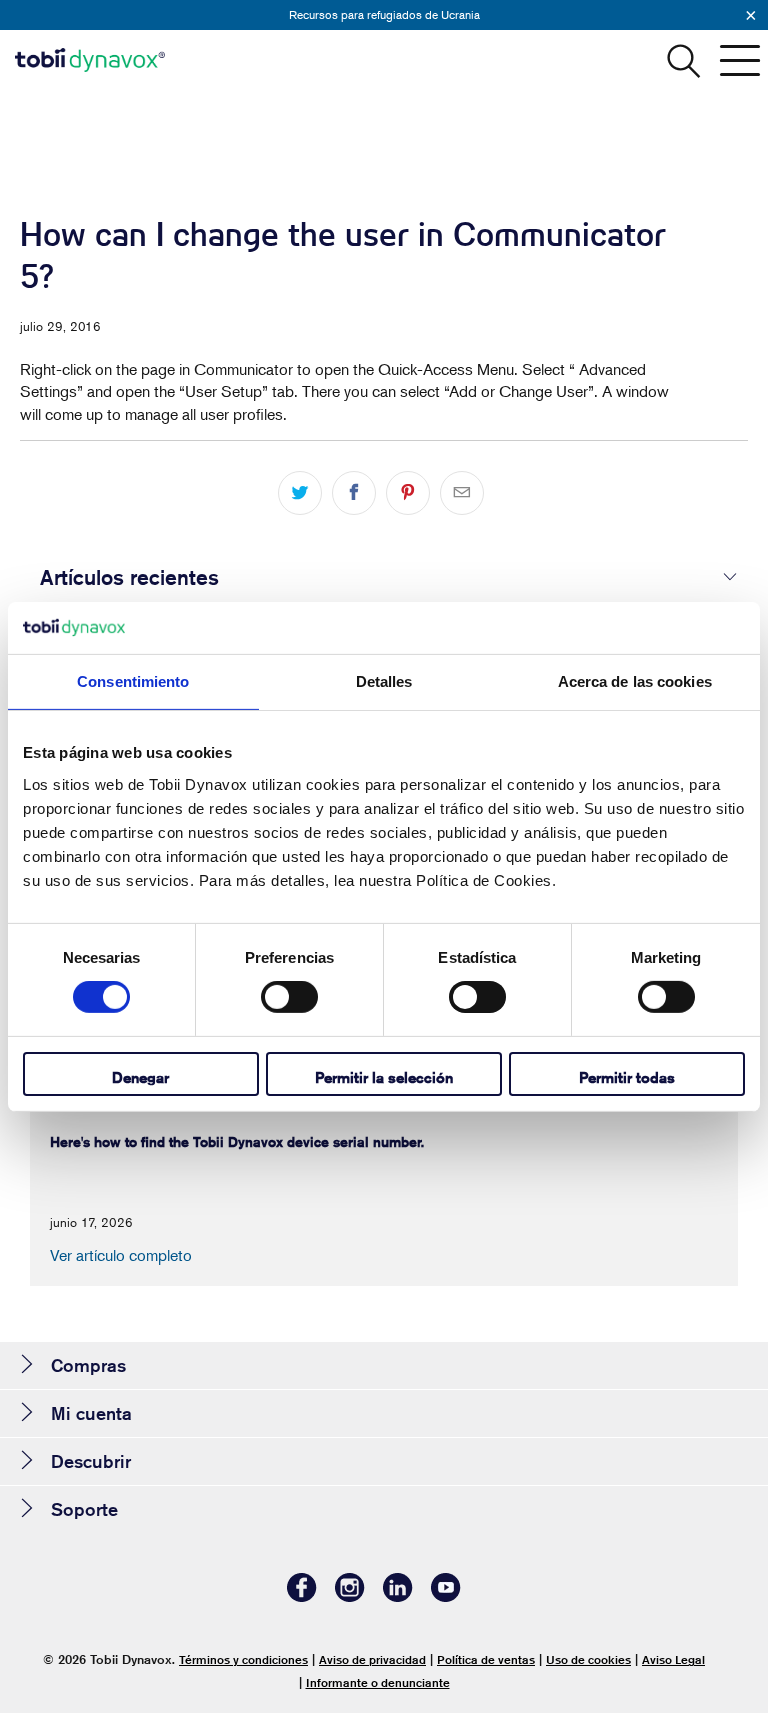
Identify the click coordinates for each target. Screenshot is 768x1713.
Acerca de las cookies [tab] (635, 681)
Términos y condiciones (243, 1659)
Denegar (140, 1077)
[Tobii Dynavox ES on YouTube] (446, 1596)
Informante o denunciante (378, 1682)
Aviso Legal (673, 1659)
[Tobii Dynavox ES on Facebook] (302, 1596)
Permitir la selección (384, 1077)
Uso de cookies (588, 1659)
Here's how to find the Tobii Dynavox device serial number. (237, 1142)
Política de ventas (486, 1659)
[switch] (289, 997)
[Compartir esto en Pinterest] (408, 493)
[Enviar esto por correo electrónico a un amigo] (462, 493)
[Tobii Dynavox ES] (90, 60)
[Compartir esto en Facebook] (354, 493)
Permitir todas (627, 1077)
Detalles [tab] (384, 681)
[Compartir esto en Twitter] (300, 493)
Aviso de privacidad (372, 1659)
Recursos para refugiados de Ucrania (384, 14)
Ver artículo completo (121, 1255)
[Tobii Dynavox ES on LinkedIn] (398, 1596)
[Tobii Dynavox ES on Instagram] (350, 1596)
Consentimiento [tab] (133, 681)
